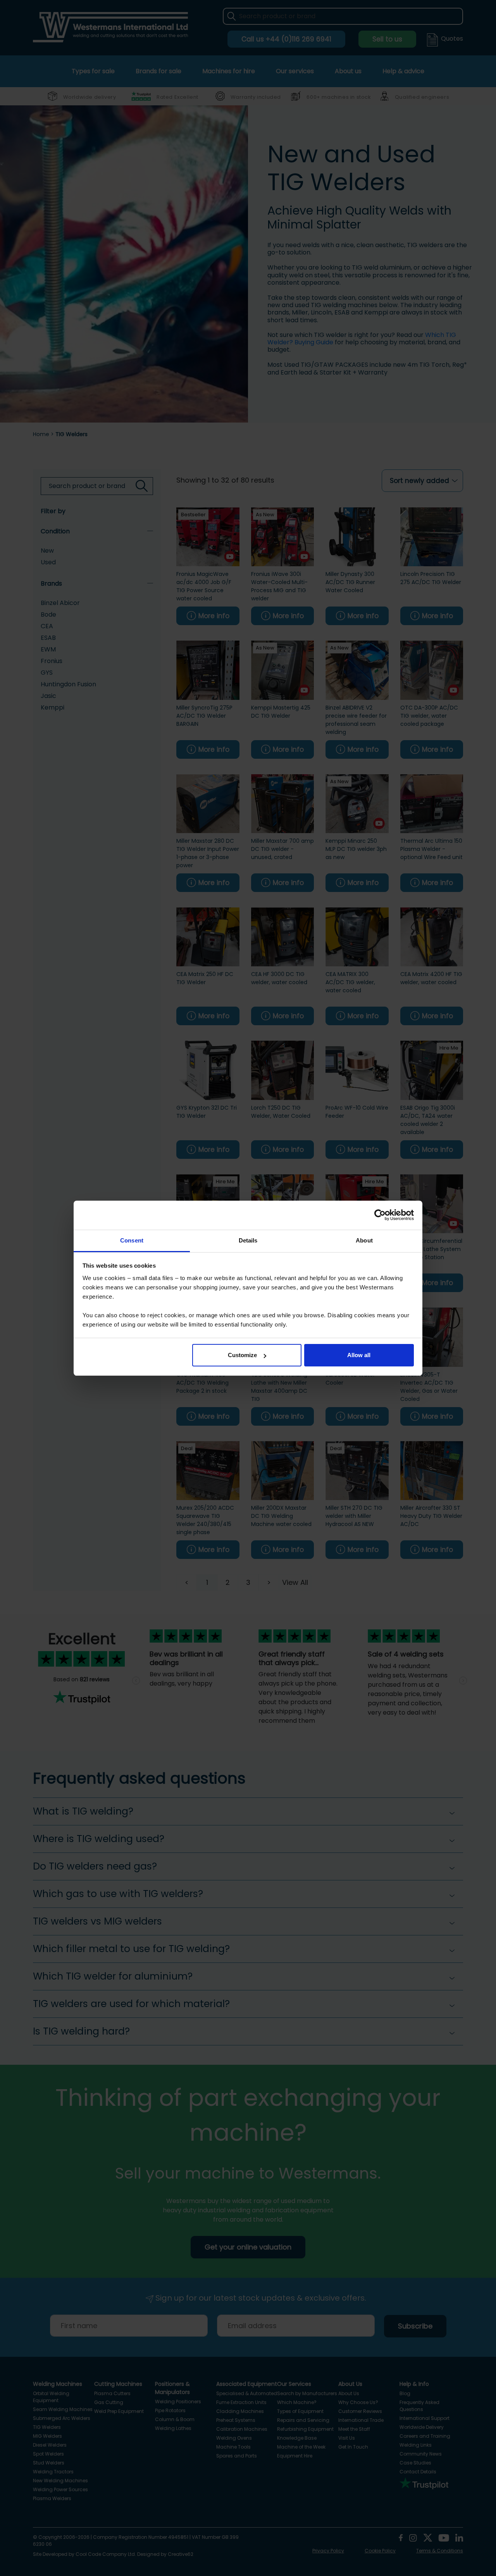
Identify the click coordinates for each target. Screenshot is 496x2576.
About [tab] (364, 1240)
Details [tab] (248, 1240)
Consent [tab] (132, 1240)
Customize (242, 1355)
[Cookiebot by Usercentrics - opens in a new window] (380, 1215)
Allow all (359, 1355)
